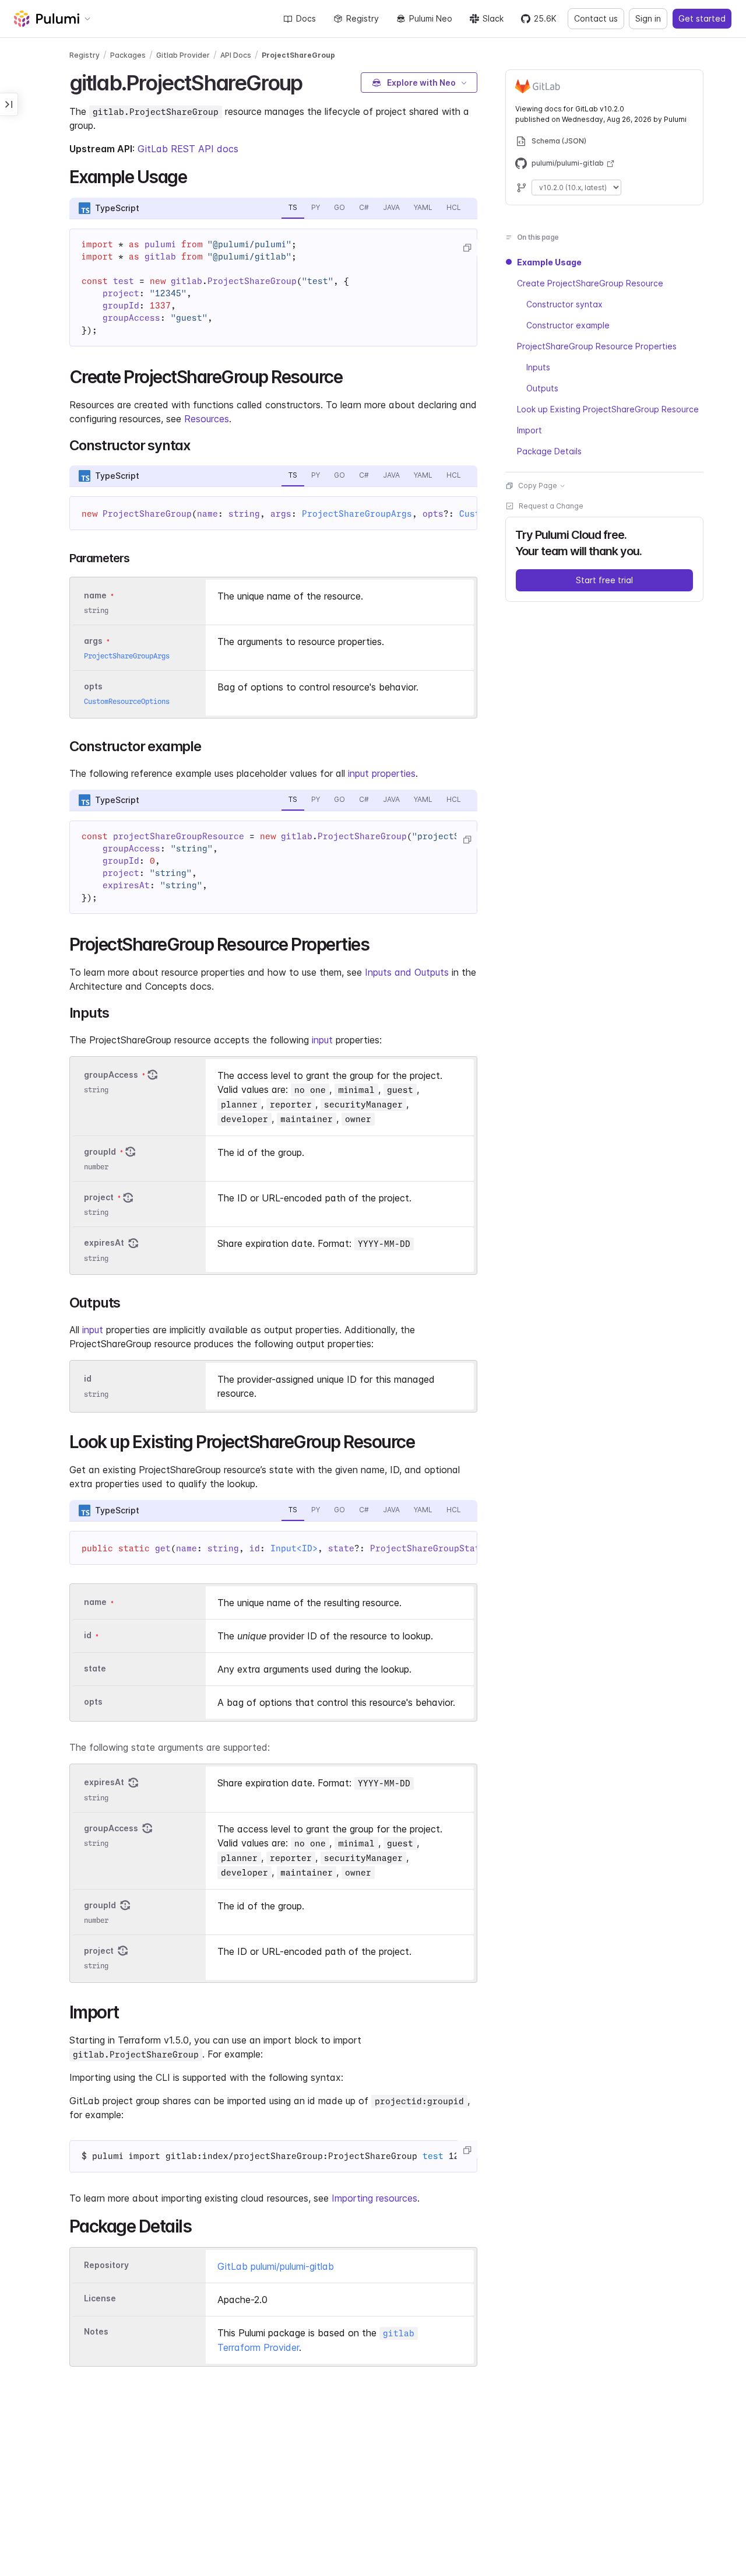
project (99, 1197)
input (322, 1040)
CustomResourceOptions (127, 701)
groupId (100, 1152)
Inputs (538, 367)
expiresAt (104, 1243)
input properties (382, 773)
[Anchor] (312, 81)
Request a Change (551, 506)
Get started (702, 18)
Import (529, 430)
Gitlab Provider (183, 55)
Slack (493, 18)
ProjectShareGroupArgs (357, 514)
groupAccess (111, 1075)
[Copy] (467, 248)
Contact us (596, 18)
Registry (363, 18)
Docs (306, 18)
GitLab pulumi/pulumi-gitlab (276, 2266)
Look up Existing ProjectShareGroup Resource (608, 409)
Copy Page (538, 486)
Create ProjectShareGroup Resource (590, 283)
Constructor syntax (564, 304)
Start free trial (604, 580)
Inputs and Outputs (407, 972)
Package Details (549, 451)
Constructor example (568, 325)
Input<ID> (294, 1548)
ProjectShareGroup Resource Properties (597, 346)
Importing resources (374, 2198)
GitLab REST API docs (188, 149)
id (88, 1379)
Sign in (648, 18)
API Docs (236, 55)
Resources (207, 419)
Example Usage (549, 262)
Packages (128, 55)
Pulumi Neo (431, 18)
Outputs (542, 388)
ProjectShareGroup (298, 55)
